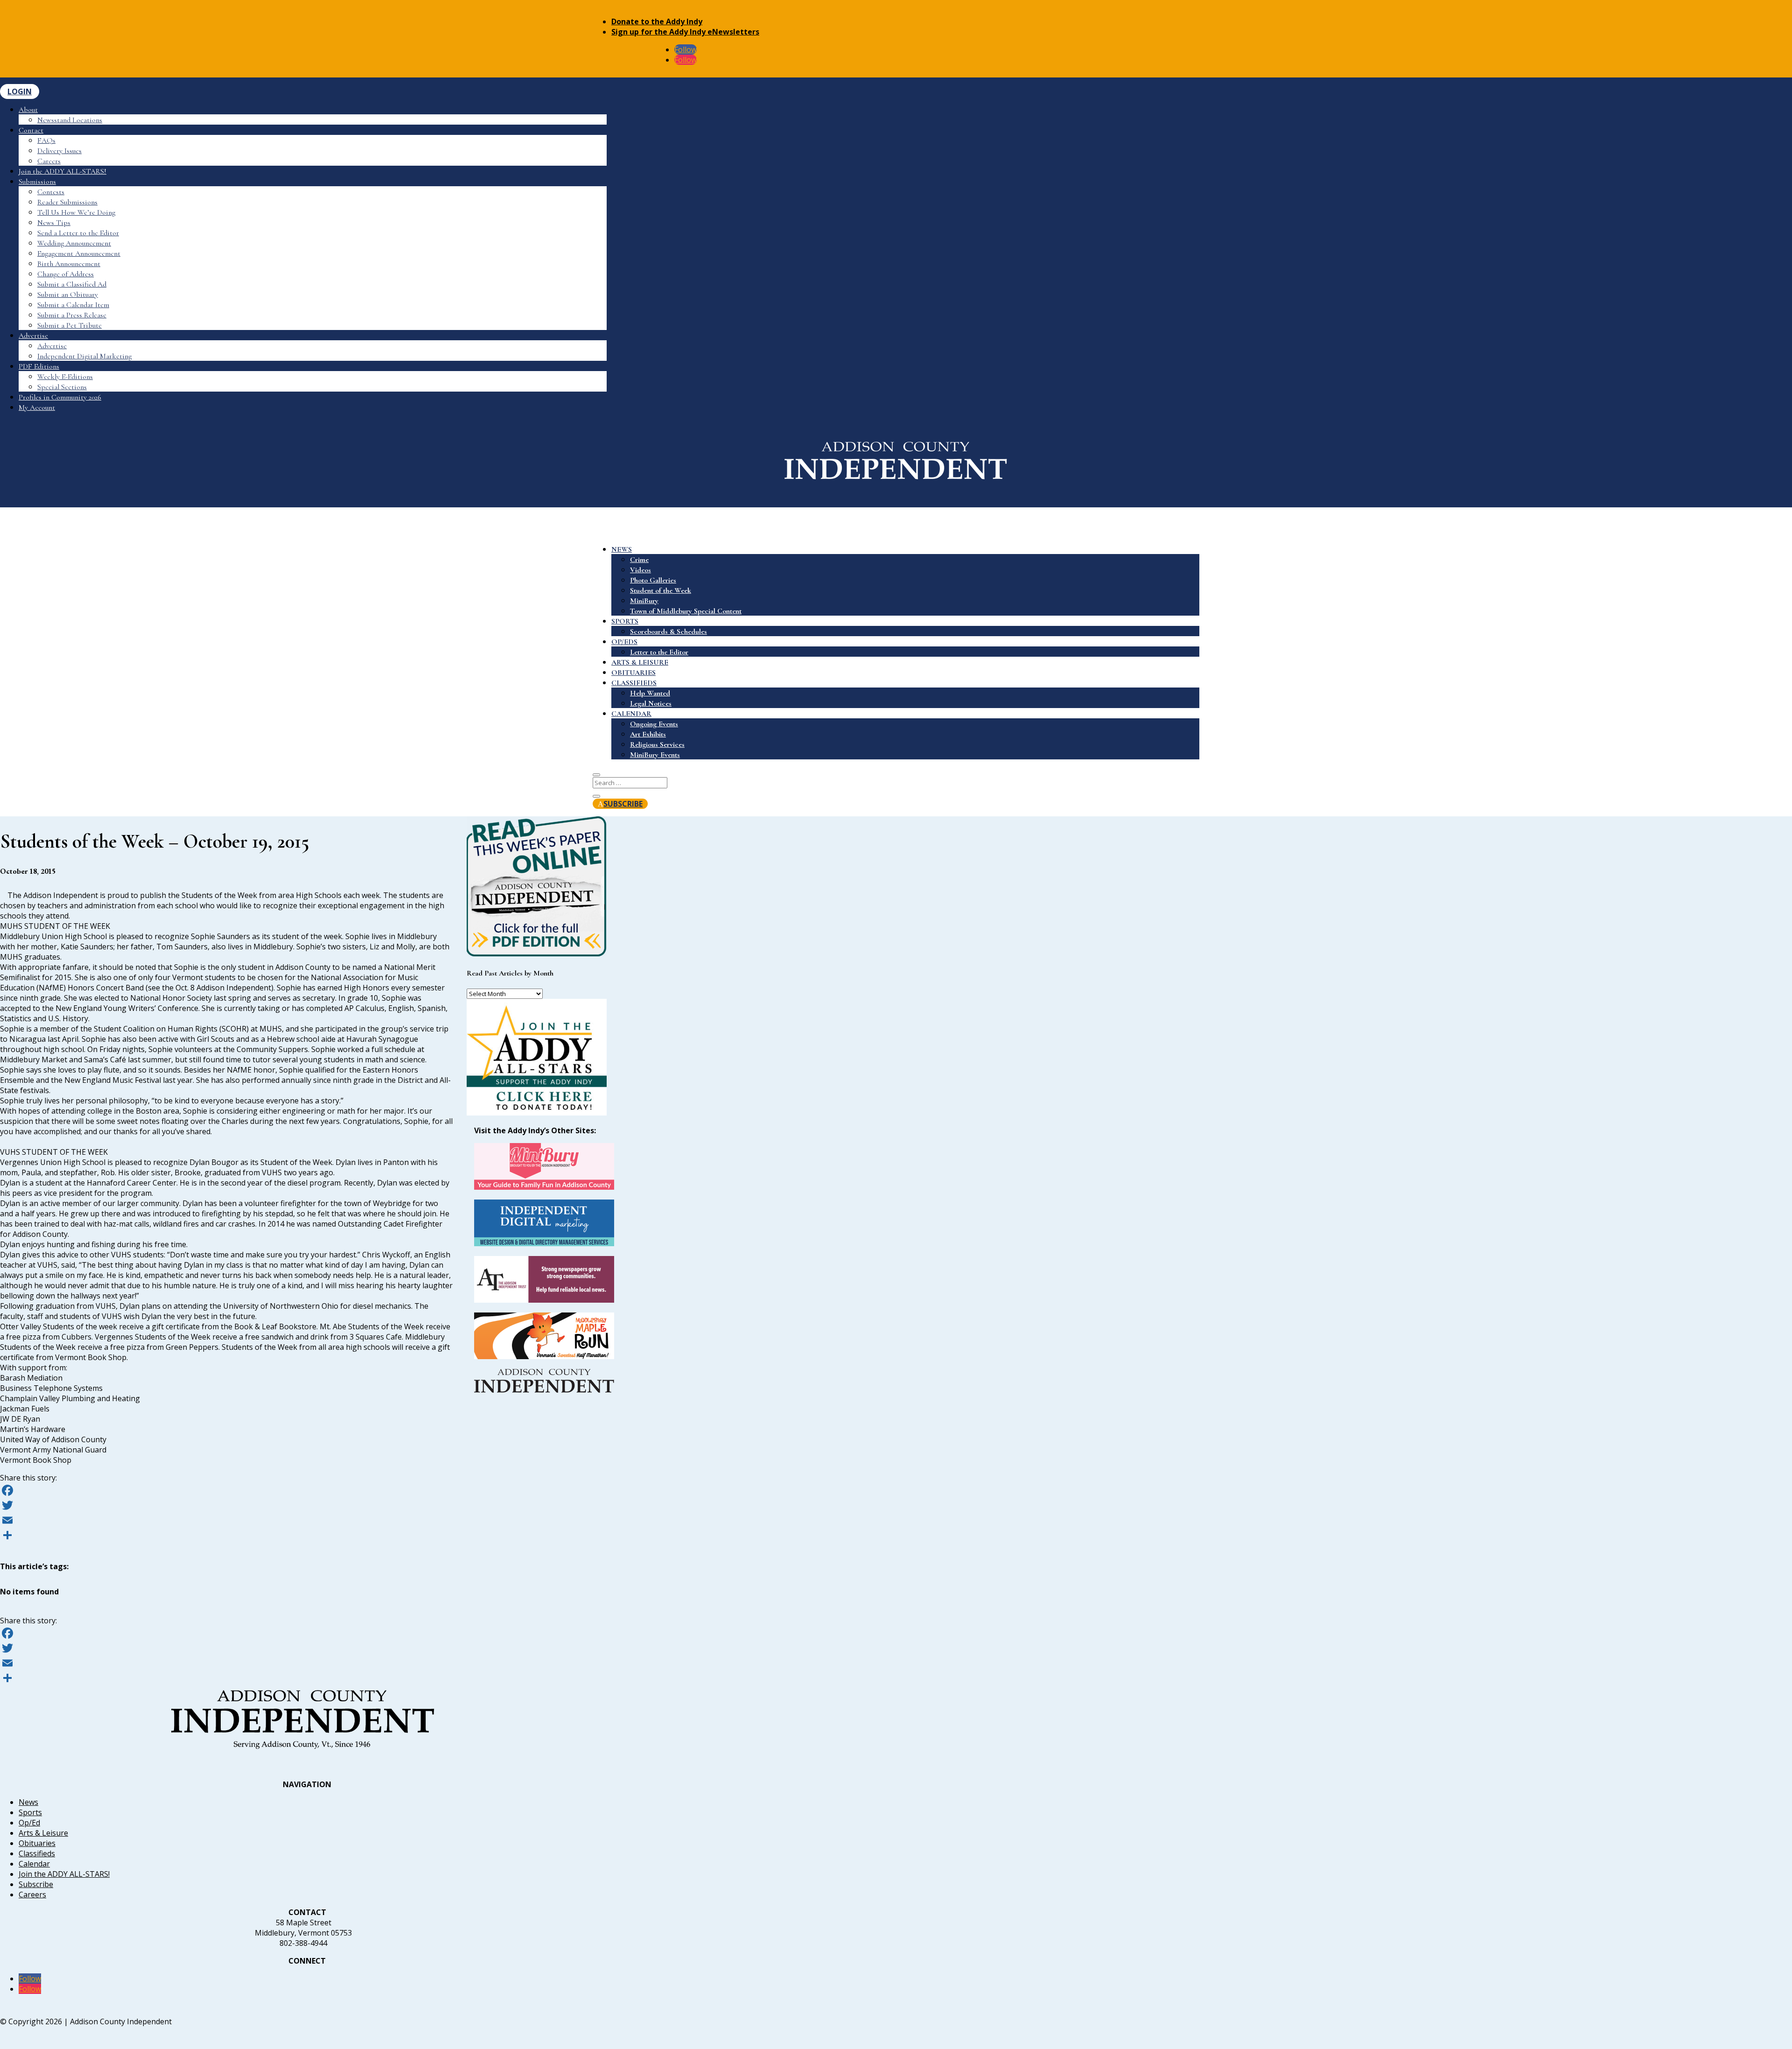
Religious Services (657, 744)
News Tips (54, 223)
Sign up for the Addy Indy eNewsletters (685, 32)
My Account (37, 407)
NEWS (622, 549)
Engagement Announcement (79, 253)
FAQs (46, 140)
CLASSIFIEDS (634, 683)
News (28, 1802)
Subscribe (36, 1884)
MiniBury (644, 601)
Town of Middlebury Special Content (686, 611)
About (28, 110)
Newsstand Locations (70, 120)
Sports (30, 1812)
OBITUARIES (633, 673)
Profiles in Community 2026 (60, 397)
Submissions (37, 182)
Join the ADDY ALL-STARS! (63, 171)
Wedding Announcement (74, 243)
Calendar (34, 1864)
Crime (639, 560)
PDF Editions (39, 366)
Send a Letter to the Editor (78, 233)
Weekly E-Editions (65, 377)
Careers (49, 161)
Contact (31, 130)
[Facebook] (226, 1490)
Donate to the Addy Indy (657, 21)
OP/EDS (624, 642)
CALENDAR (631, 714)
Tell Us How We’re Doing (76, 212)
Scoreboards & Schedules (668, 632)
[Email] (226, 1520)
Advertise (33, 336)
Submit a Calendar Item (73, 305)
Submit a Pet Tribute (70, 325)
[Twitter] (226, 1505)
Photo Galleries (653, 580)
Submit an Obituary (68, 295)
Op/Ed (29, 1823)
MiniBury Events (655, 755)
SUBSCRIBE (623, 804)
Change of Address (66, 274)
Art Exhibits (648, 734)
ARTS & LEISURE (640, 662)
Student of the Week (661, 590)
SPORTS (625, 621)
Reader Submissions (67, 202)
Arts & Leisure (43, 1833)
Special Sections (62, 387)
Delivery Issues (59, 151)
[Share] (226, 1535)
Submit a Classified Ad (72, 284)
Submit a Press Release (72, 315)
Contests (51, 192)
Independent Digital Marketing (84, 356)
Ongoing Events (654, 724)
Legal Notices (651, 703)
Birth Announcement (69, 264)
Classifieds (37, 1853)
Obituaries (37, 1843)
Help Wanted (650, 693)
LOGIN (20, 91)
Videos (640, 570)
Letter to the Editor (659, 652)
